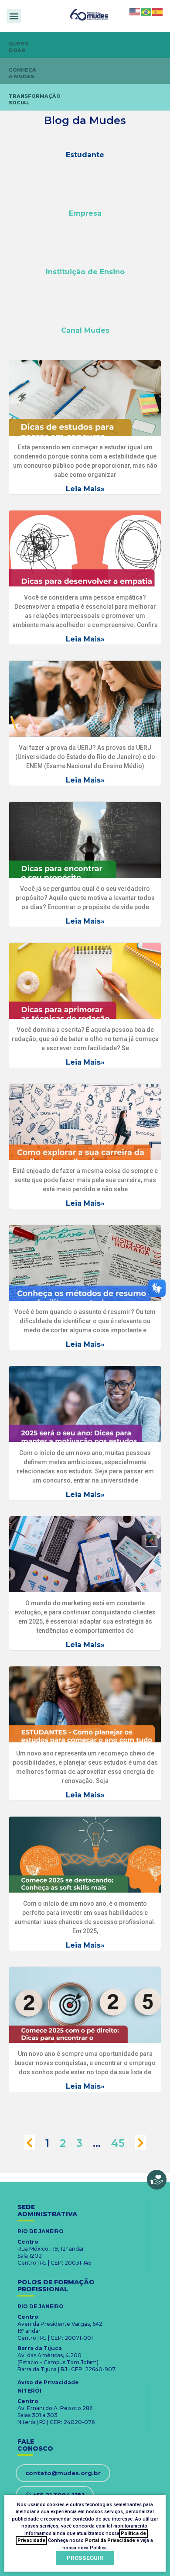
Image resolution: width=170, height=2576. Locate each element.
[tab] (85, 155)
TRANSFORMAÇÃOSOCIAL (35, 99)
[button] (14, 16)
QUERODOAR (19, 47)
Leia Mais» (85, 489)
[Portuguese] (146, 12)
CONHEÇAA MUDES (22, 73)
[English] (135, 12)
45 (118, 2143)
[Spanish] (158, 12)
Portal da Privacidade (110, 2540)
